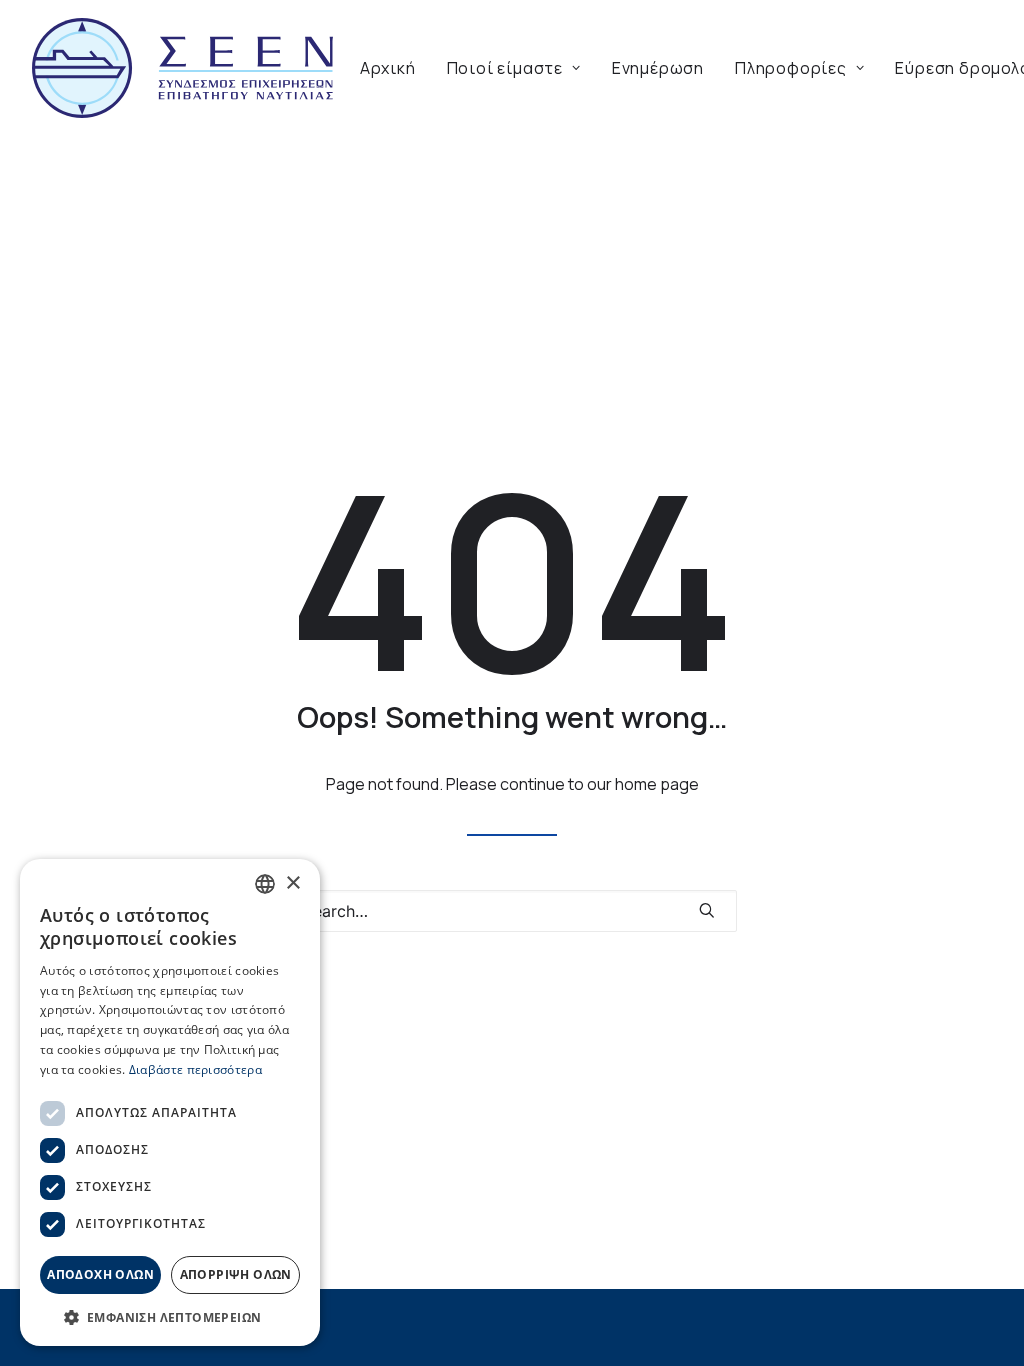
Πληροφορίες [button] (791, 68)
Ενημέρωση (658, 68)
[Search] (512, 911)
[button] (707, 910)
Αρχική (388, 68)
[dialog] (170, 1102)
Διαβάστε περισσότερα (195, 1069)
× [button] (292, 883)
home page (657, 784)
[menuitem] (388, 68)
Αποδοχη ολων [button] (100, 1274)
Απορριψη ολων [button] (236, 1274)
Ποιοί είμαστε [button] (505, 68)
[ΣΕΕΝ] (182, 68)
